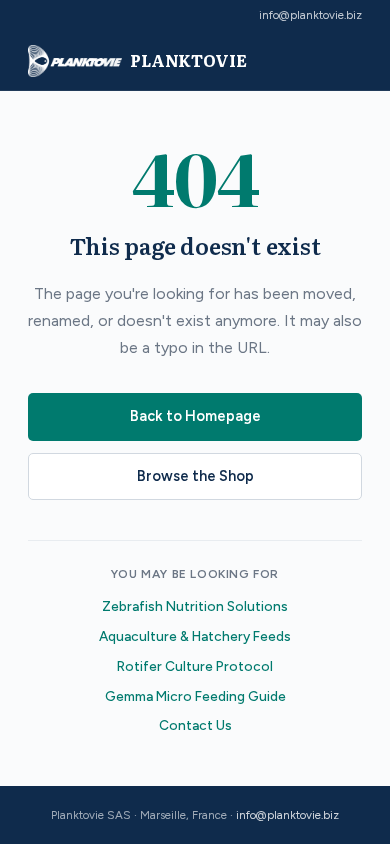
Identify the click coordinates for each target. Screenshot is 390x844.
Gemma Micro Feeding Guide (195, 696)
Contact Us (195, 725)
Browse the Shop (195, 476)
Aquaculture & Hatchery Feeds (195, 636)
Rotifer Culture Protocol (195, 666)
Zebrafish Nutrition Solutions (195, 606)
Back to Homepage (195, 416)
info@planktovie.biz (310, 15)
